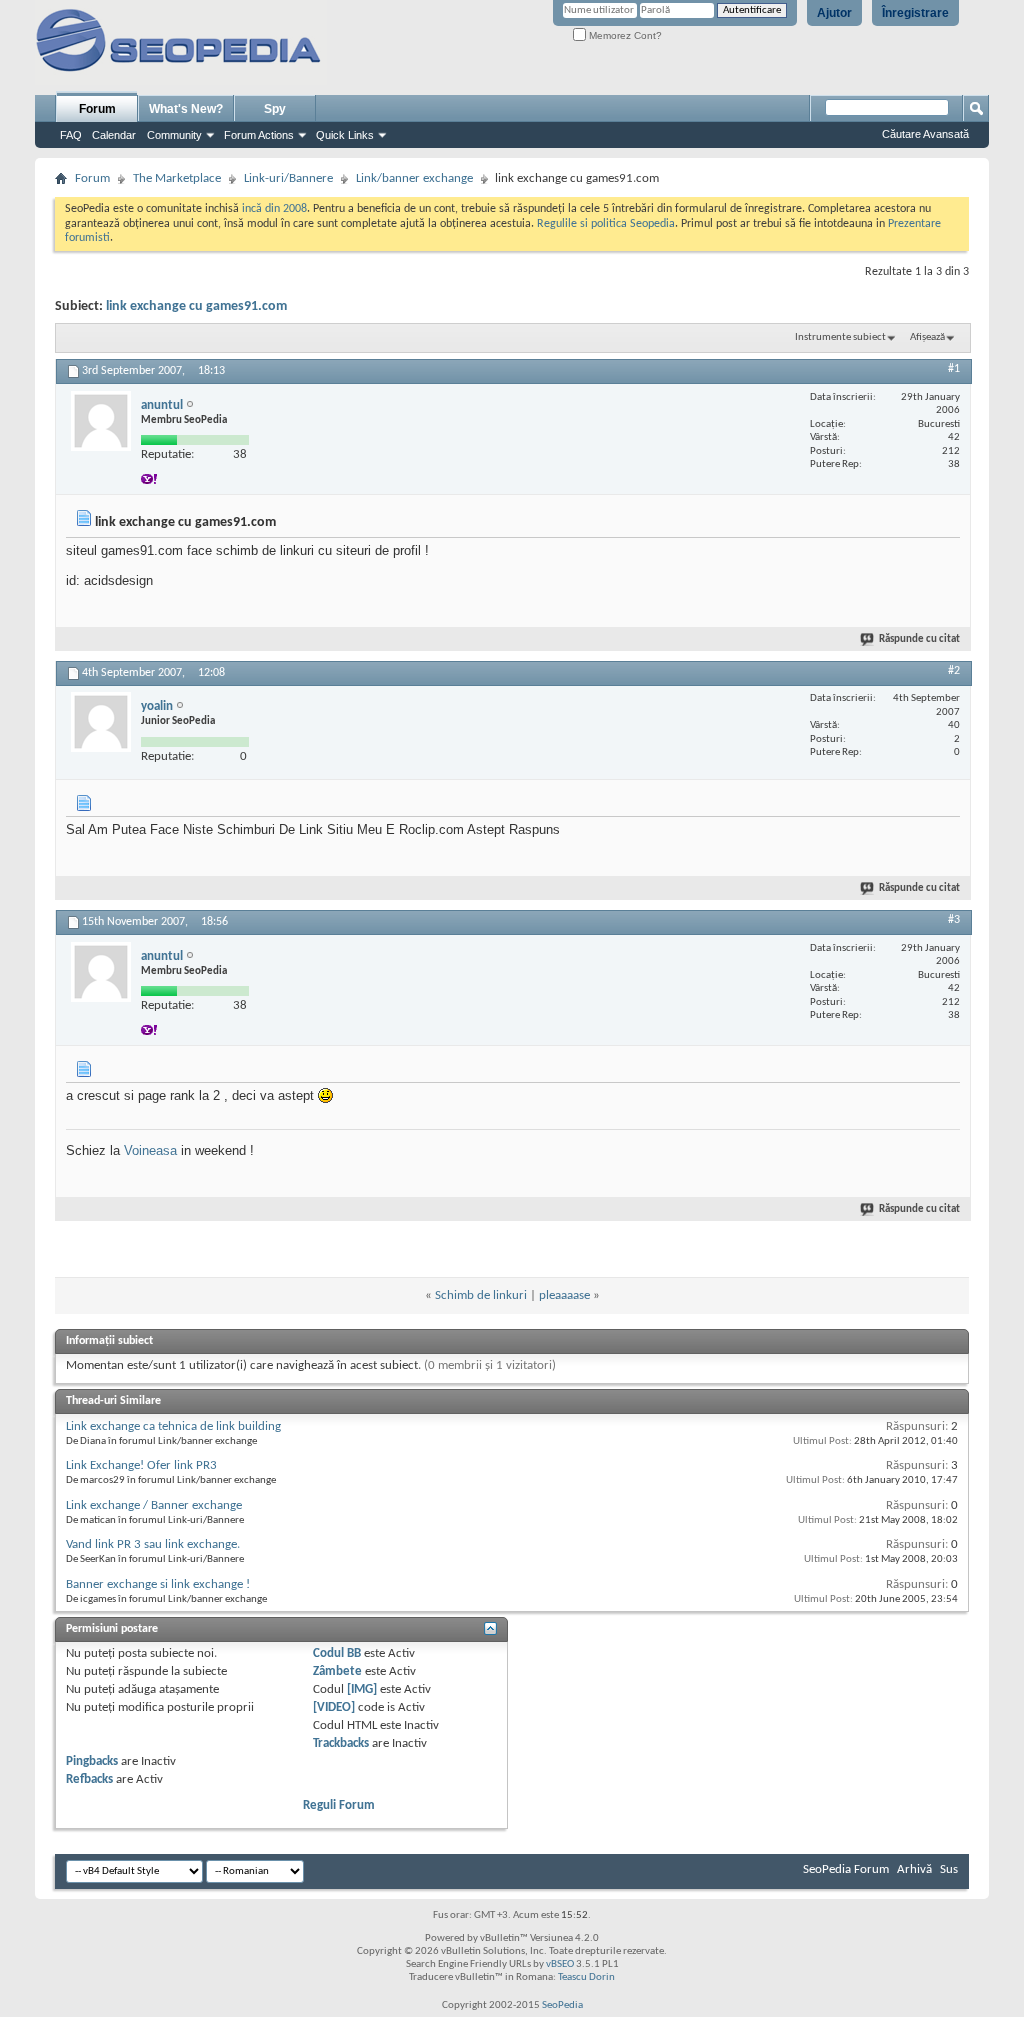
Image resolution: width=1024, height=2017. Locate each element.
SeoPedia (562, 2005)
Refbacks (89, 1779)
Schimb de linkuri (481, 1295)
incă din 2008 (274, 209)
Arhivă (914, 1869)
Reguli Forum (339, 1805)
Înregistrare (915, 13)
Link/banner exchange (414, 178)
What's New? (186, 109)
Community (174, 135)
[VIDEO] (334, 1707)
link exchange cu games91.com (196, 306)
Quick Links (345, 135)
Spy (275, 109)
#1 (954, 369)
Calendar (114, 135)
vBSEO (560, 1964)
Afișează (927, 337)
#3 (954, 920)
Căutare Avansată (925, 134)
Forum (97, 109)
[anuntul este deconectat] (101, 421)
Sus (949, 1869)
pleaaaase (564, 1295)
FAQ (71, 135)
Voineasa (150, 1150)
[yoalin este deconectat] (101, 722)
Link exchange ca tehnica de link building (173, 1426)
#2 (954, 671)
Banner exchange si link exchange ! (158, 1584)
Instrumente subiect (840, 337)
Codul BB (337, 1653)
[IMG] (362, 1689)
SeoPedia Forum (846, 1869)
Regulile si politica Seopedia (606, 224)
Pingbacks (92, 1761)
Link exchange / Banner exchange (154, 1505)
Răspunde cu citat (919, 639)
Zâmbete (337, 1671)
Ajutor (834, 13)
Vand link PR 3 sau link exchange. (153, 1544)
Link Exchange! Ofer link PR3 (141, 1465)
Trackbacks (341, 1743)
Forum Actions (259, 135)
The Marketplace (177, 178)
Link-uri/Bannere (288, 178)
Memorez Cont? (624, 35)
